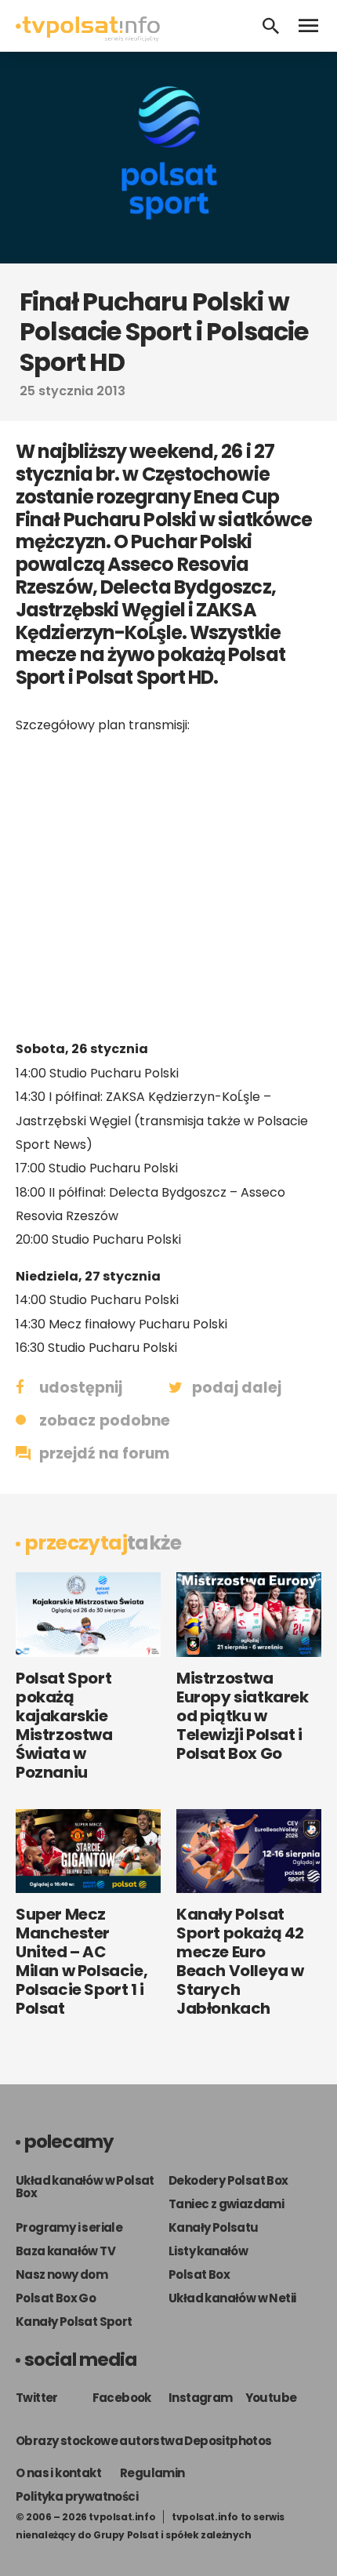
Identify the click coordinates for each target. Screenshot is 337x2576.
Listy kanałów (208, 2251)
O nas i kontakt (58, 2473)
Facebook (122, 2398)
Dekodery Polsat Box (228, 2180)
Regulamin (152, 2473)
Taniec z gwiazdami (226, 2204)
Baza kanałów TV (65, 2251)
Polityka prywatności (77, 2496)
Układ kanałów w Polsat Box (85, 2187)
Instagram (201, 2398)
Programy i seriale (69, 2227)
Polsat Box (199, 2274)
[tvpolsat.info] (88, 37)
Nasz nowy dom (62, 2274)
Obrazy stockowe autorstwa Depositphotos (144, 2441)
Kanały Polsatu (214, 2227)
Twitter (37, 2398)
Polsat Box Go (56, 2298)
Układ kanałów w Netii (232, 2298)
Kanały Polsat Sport (74, 2322)
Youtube (271, 2398)
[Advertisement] (168, 887)
